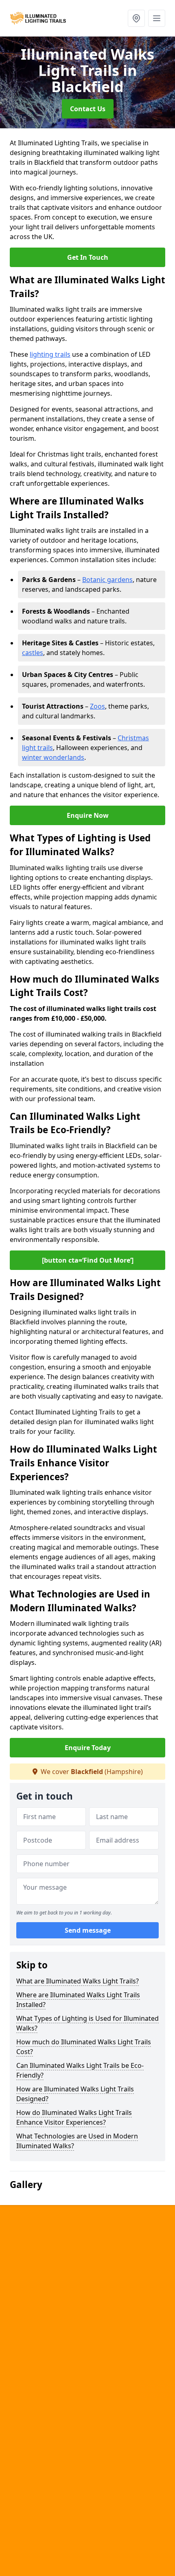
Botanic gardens (107, 580)
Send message (88, 1930)
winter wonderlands (53, 757)
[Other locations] (136, 18)
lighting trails (50, 354)
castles (33, 653)
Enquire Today (88, 1748)
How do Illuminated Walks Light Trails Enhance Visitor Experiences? (74, 2117)
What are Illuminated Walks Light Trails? (78, 1981)
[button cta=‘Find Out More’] (88, 1260)
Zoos (97, 706)
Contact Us (88, 109)
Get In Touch (88, 257)
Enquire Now (88, 815)
